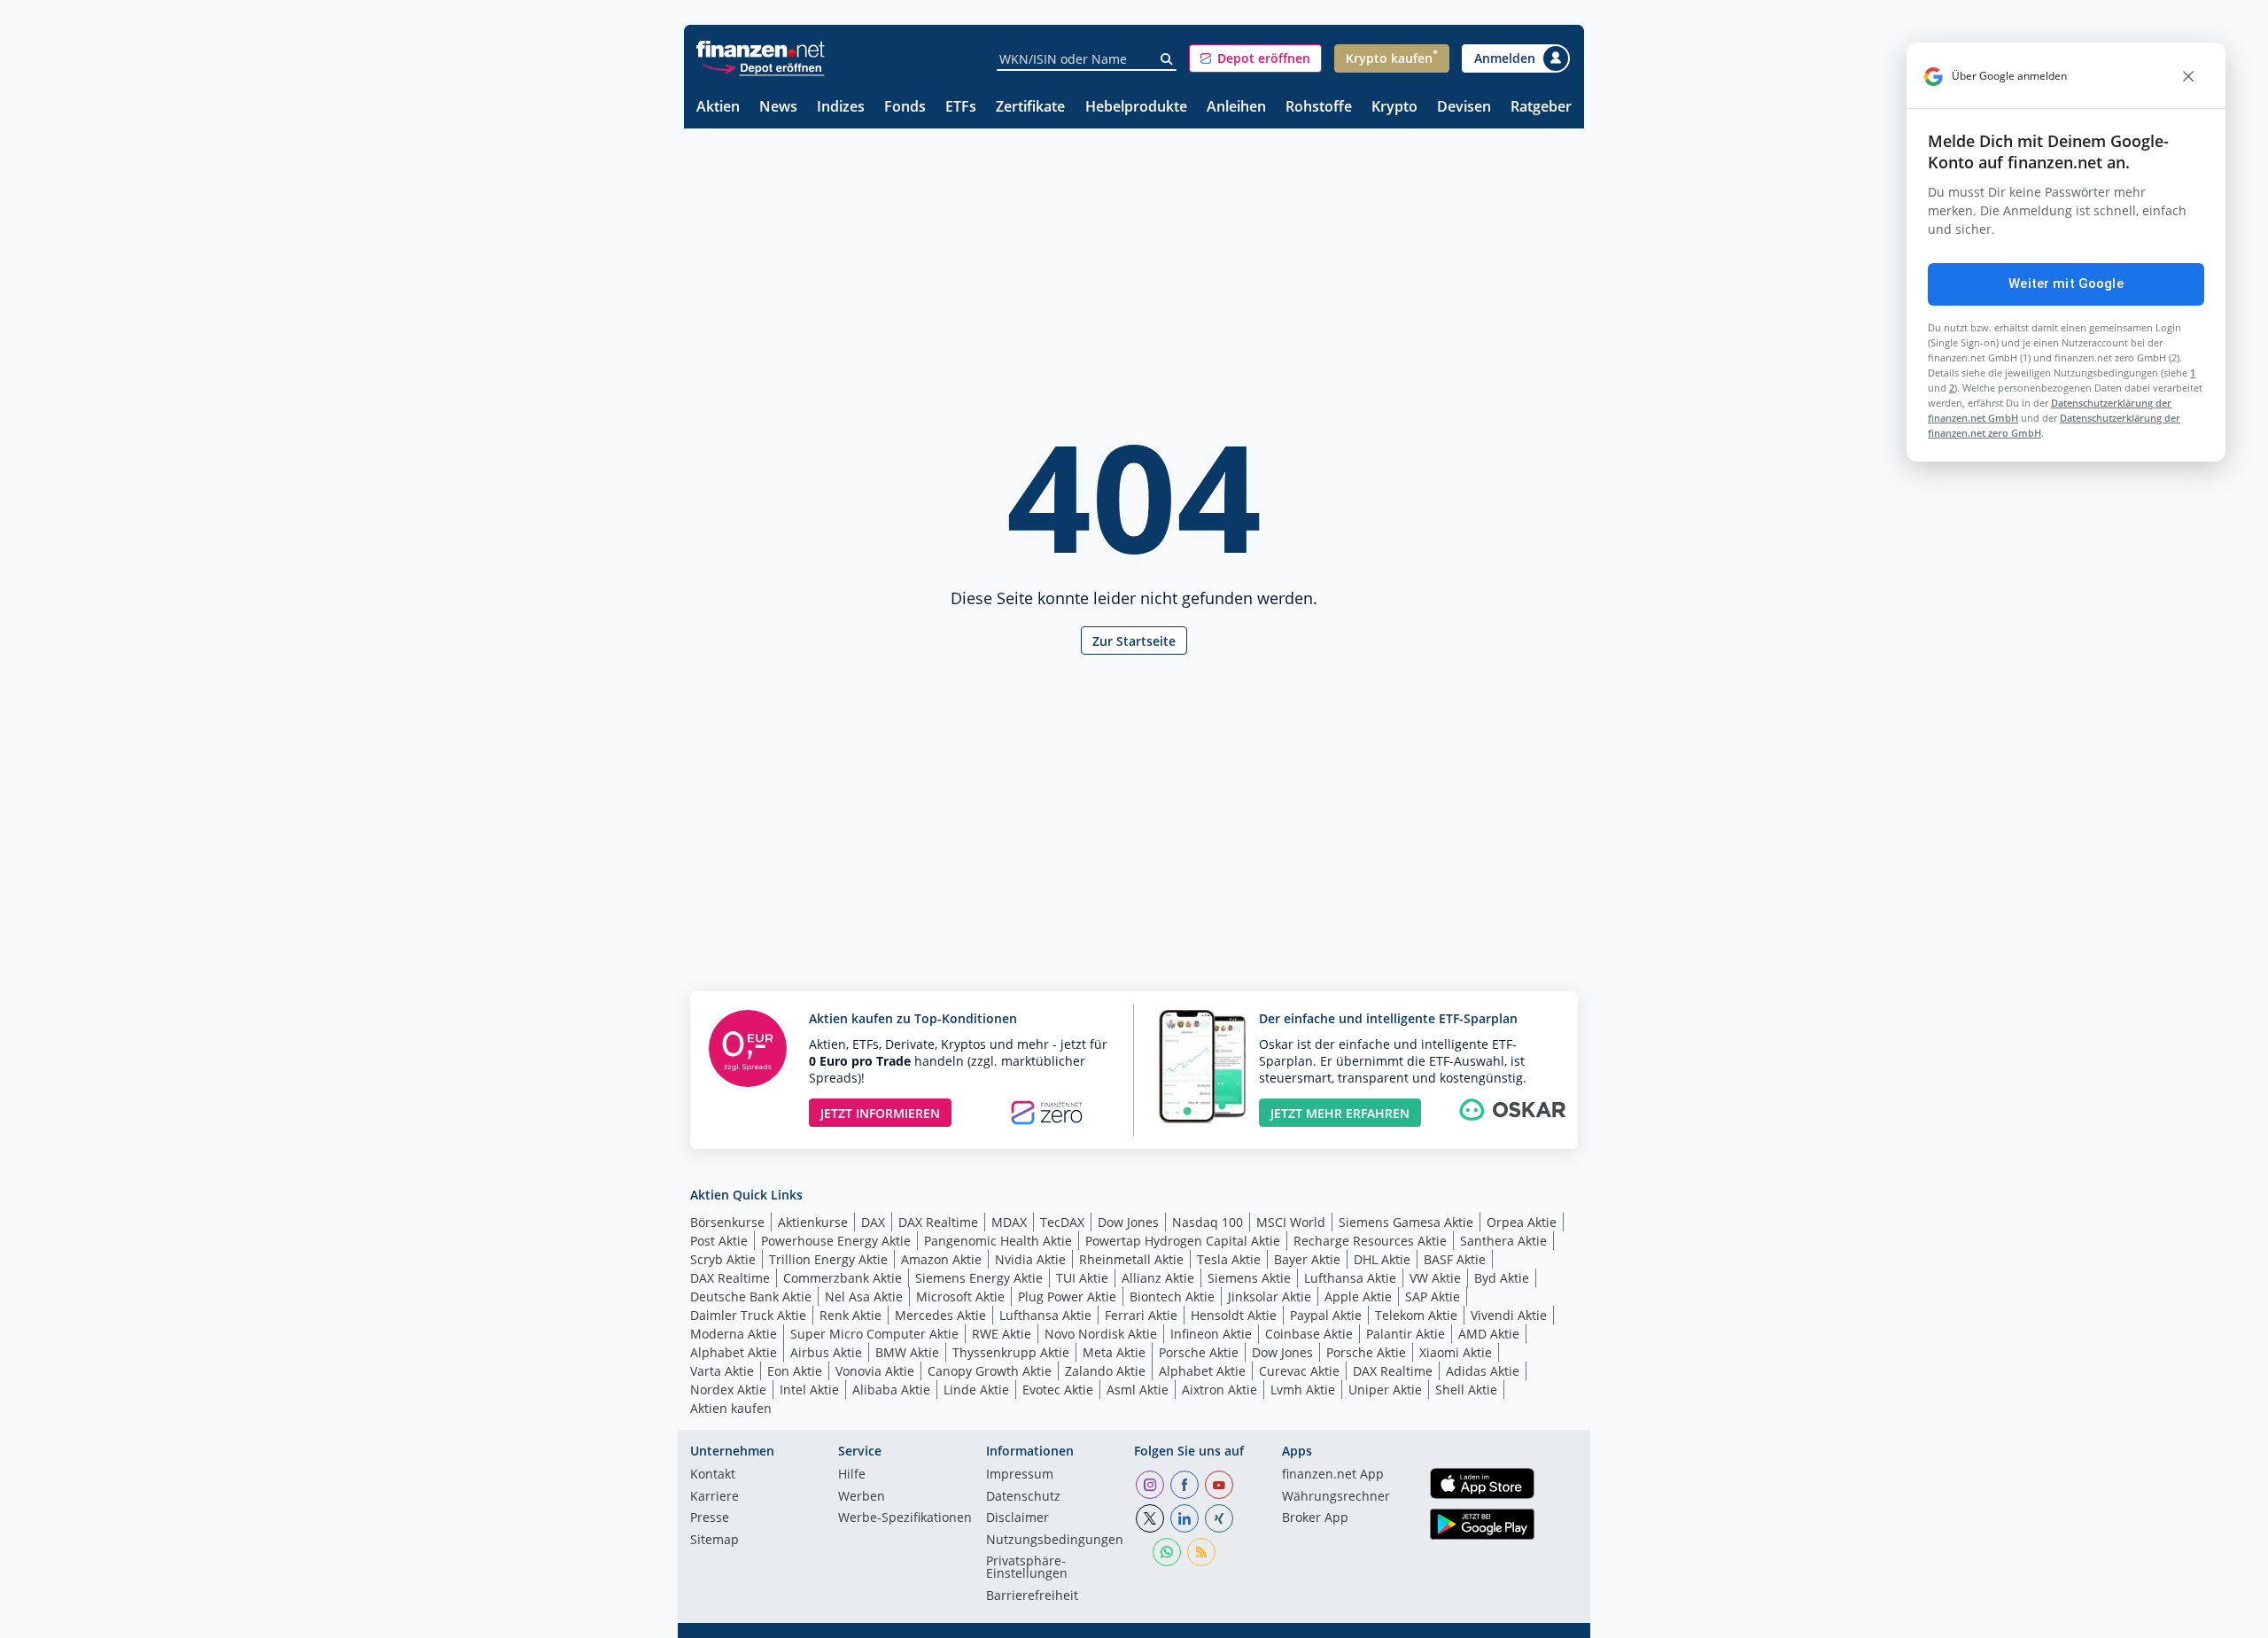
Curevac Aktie (1299, 1371)
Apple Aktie (1358, 1296)
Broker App (1315, 1518)
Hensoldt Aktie (1234, 1315)
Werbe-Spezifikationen (905, 1518)
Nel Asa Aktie (864, 1296)
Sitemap (715, 1541)
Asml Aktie (1138, 1390)
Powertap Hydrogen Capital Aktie (1183, 1241)
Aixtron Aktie (1219, 1390)
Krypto (1394, 108)
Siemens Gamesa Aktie (1406, 1222)
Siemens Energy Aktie (979, 1278)
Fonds (905, 108)
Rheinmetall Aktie (1131, 1259)
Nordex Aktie (728, 1390)
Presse (710, 1518)
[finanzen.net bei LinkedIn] (1184, 1518)
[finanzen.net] (761, 49)
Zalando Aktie (1105, 1371)
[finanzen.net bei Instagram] (1150, 1485)
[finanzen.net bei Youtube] (1219, 1485)
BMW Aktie (907, 1352)
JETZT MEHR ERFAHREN (1340, 1113)
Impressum (1020, 1475)
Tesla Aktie (1229, 1259)
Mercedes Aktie (940, 1315)
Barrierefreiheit (1032, 1596)
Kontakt (713, 1475)
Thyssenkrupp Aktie (1011, 1352)
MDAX (1009, 1222)
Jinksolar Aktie (1270, 1296)
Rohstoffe (1319, 108)
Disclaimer (1017, 1518)
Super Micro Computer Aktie (874, 1334)
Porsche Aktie (1199, 1352)
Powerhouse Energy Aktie (836, 1241)
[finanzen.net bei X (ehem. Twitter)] (1150, 1518)
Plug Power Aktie (1067, 1296)
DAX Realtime (938, 1222)
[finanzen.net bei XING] (1219, 1518)
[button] (1255, 58)
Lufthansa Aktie (1350, 1278)
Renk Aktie (850, 1315)
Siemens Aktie (1249, 1278)
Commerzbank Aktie (843, 1278)
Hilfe (852, 1475)
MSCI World (1291, 1222)
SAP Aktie (1433, 1296)
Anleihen (1236, 108)
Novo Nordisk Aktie (1101, 1334)
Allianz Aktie (1158, 1278)
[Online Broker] (763, 67)
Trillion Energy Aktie (828, 1259)
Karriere (715, 1497)
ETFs (961, 108)
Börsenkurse (727, 1222)
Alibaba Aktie (891, 1390)
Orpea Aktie (1522, 1222)
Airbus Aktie (826, 1352)
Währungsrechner (1336, 1497)
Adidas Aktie (1483, 1371)
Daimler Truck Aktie (748, 1315)
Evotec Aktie (1058, 1390)
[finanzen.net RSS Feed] (1201, 1552)
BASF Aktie (1455, 1259)
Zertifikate (1030, 108)
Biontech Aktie (1172, 1296)
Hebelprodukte (1136, 108)
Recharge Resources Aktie (1370, 1241)
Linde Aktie (976, 1390)
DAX (873, 1222)
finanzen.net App (1333, 1475)
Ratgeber (1541, 108)
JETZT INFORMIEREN (880, 1113)
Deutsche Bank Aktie (751, 1296)
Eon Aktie (795, 1371)
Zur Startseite (1134, 641)
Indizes (841, 108)
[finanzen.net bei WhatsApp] (1167, 1552)
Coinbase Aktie (1309, 1334)
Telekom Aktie (1416, 1315)
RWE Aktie (1002, 1334)
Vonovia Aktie (875, 1371)
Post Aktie (719, 1241)
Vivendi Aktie (1509, 1315)
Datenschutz (1023, 1497)
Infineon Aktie (1211, 1334)
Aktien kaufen (731, 1408)
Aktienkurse (813, 1222)
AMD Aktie (1489, 1334)
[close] (2188, 76)
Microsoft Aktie (960, 1296)
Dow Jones (1128, 1222)
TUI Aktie (1082, 1278)
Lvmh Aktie (1303, 1390)
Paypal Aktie (1326, 1315)
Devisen (1464, 108)
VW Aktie (1435, 1278)
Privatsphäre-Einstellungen (1027, 1568)
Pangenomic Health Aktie (998, 1241)
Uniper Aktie (1385, 1390)
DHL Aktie (1382, 1259)
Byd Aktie (1502, 1278)
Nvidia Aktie (1030, 1259)
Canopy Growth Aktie (990, 1371)
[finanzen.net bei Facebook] (1184, 1485)
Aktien (718, 108)
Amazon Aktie (941, 1259)
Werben (862, 1497)
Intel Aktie (809, 1390)
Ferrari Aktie (1141, 1315)
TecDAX (1062, 1222)
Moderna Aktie (734, 1334)
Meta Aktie (1114, 1352)
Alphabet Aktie (734, 1352)
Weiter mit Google (2066, 283)
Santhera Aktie (1503, 1241)
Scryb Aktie (723, 1259)
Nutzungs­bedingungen (1055, 1541)
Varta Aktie (722, 1371)
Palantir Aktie (1406, 1334)
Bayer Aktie (1307, 1259)
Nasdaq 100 (1208, 1222)
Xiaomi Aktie (1456, 1352)
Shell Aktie (1466, 1390)
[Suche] (1167, 59)
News (778, 108)
